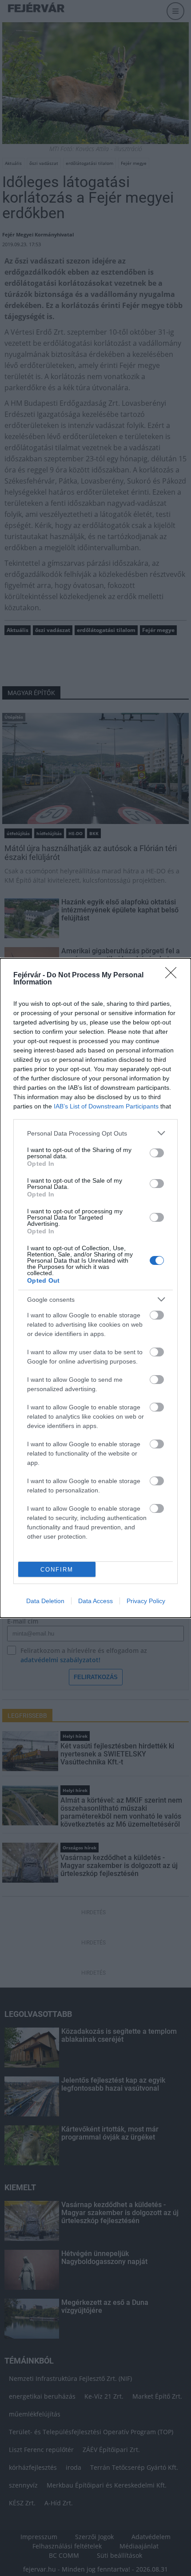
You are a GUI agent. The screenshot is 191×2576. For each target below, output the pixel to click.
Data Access (95, 1601)
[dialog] (95, 1288)
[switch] (157, 1153)
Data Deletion (45, 1601)
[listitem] (95, 1133)
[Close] (174, 976)
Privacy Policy (146, 1601)
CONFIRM (57, 1570)
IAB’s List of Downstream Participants (106, 1106)
